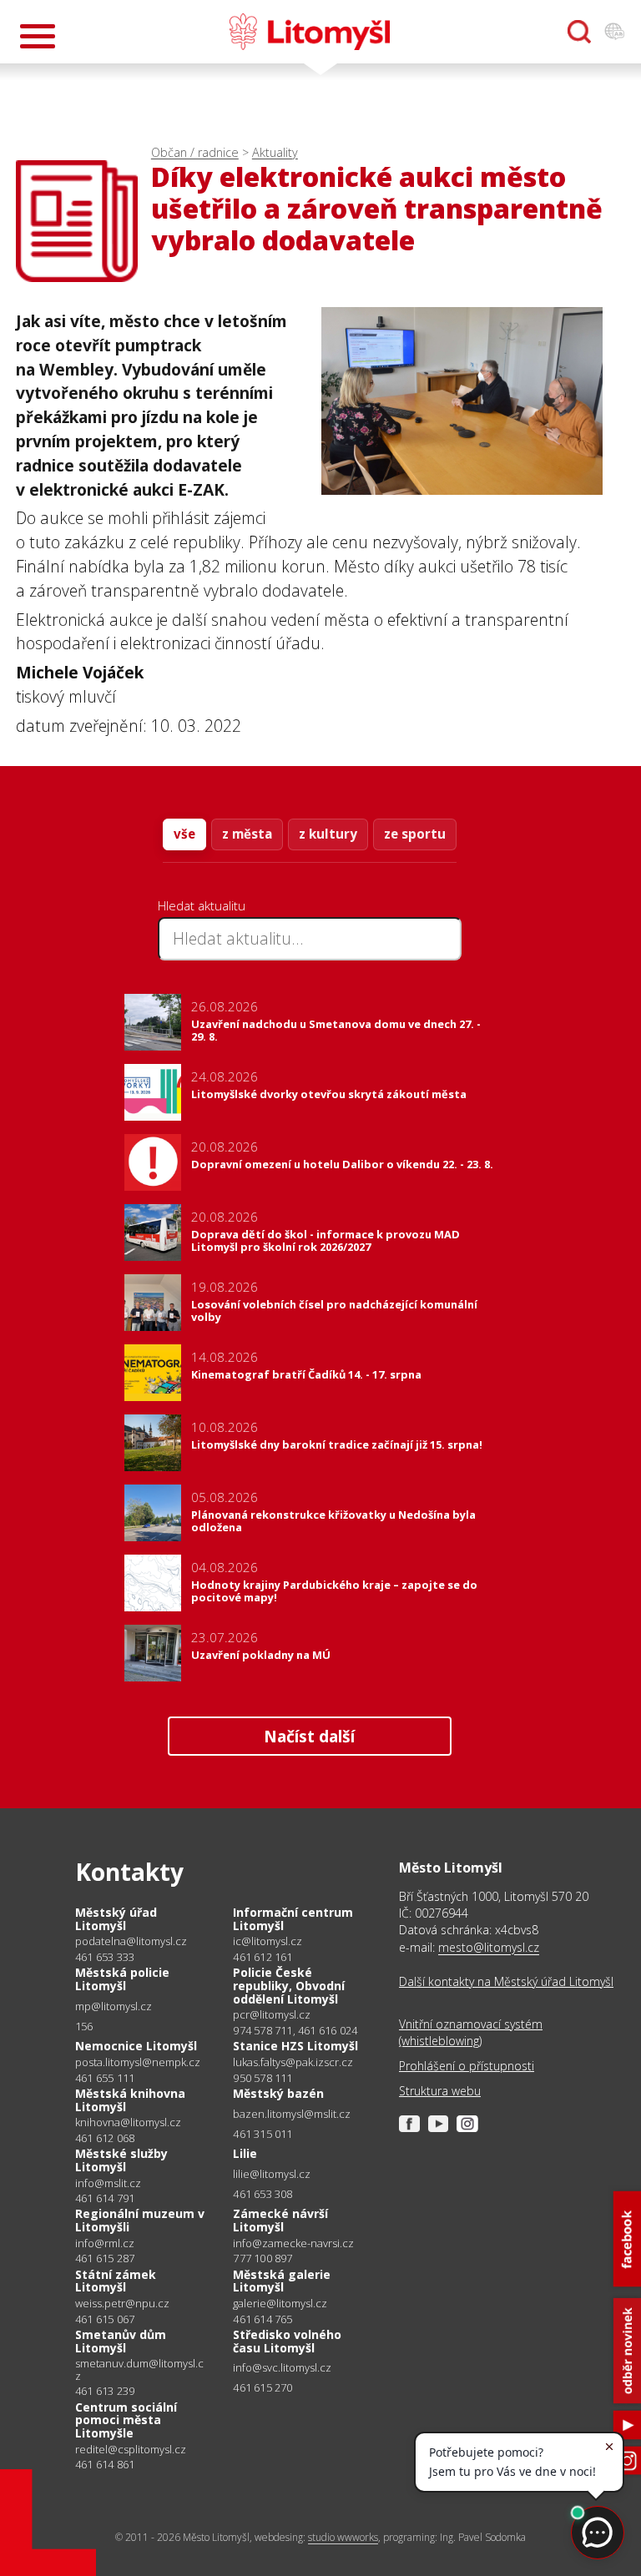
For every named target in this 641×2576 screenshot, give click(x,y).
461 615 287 (105, 2258)
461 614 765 (262, 2319)
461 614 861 (105, 2464)
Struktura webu (440, 2091)
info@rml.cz (105, 2243)
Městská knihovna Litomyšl (130, 2100)
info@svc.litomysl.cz (282, 2368)
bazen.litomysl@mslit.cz (292, 2114)
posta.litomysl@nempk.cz (138, 2062)
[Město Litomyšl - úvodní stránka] (310, 32)
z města (247, 834)
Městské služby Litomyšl (121, 2160)
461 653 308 (262, 2194)
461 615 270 (262, 2387)
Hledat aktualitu (202, 905)
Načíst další (309, 1736)
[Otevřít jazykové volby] (614, 32)
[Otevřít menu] (38, 36)
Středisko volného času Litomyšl (287, 2341)
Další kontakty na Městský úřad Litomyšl (506, 1981)
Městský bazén (278, 2093)
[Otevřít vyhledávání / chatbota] (579, 32)
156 (84, 2026)
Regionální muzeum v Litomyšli (140, 2220)
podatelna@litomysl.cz (131, 1941)
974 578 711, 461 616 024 (295, 2030)
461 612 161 (262, 1957)
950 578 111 (262, 2078)
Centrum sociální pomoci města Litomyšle (126, 2420)
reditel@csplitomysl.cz (131, 2450)
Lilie (245, 2153)
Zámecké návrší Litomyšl (280, 2220)
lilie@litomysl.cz (272, 2174)
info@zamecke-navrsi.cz (293, 2243)
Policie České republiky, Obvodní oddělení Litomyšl (289, 1985)
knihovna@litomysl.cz (128, 2122)
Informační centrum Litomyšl (293, 1919)
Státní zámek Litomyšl (116, 2281)
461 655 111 (105, 2078)
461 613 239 (105, 2391)
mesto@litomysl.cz (489, 1947)
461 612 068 (105, 2138)
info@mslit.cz (108, 2183)
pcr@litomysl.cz (272, 2015)
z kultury (328, 834)
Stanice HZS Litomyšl (295, 2046)
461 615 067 (105, 2319)
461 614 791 (105, 2198)
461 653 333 (105, 1957)
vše (184, 834)
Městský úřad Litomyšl (116, 1919)
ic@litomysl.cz (268, 1941)
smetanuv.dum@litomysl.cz (139, 2369)
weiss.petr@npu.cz (122, 2304)
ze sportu (415, 834)
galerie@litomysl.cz (280, 2304)
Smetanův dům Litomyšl (121, 2341)
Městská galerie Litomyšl (282, 2281)
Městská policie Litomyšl (122, 1979)
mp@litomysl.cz (114, 2006)
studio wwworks (343, 2537)
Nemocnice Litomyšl (136, 2046)
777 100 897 (262, 2258)
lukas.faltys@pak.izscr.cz (293, 2062)
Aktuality (275, 152)
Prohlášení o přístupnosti (467, 2066)
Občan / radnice (195, 152)
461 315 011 (262, 2134)
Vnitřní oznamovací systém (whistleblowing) (471, 2032)
